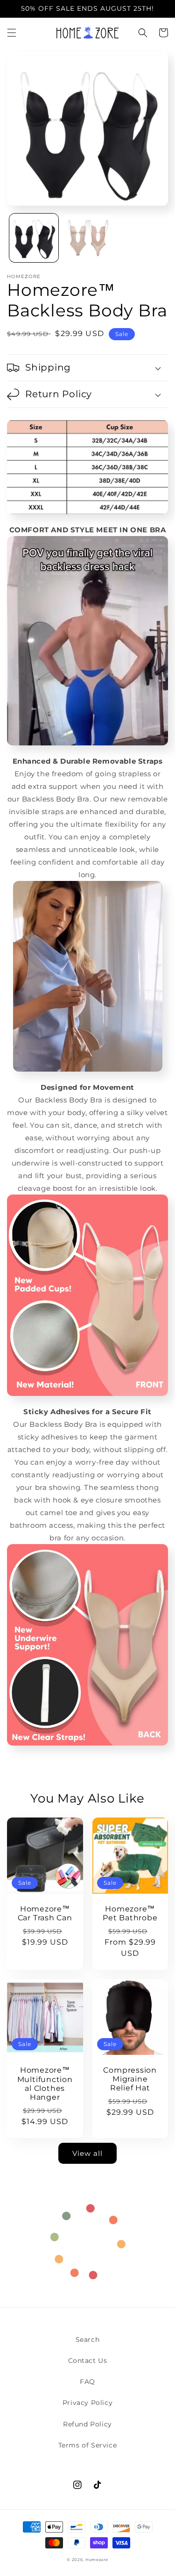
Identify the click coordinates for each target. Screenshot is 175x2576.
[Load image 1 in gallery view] (34, 238)
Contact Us (88, 2361)
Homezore (97, 2560)
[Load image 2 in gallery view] (87, 238)
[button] (12, 33)
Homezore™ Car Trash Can (45, 1913)
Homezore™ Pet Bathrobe (130, 1913)
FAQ (87, 2382)
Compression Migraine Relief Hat (130, 2079)
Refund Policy (87, 2424)
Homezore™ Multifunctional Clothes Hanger (45, 2084)
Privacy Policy (87, 2403)
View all (87, 2153)
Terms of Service (88, 2445)
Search (88, 2340)
